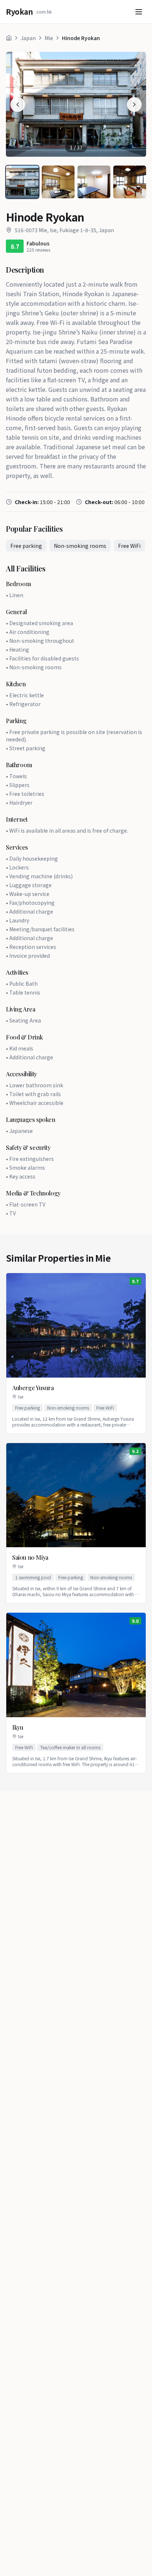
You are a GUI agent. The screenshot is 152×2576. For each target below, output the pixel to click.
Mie (49, 38)
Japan (28, 38)
